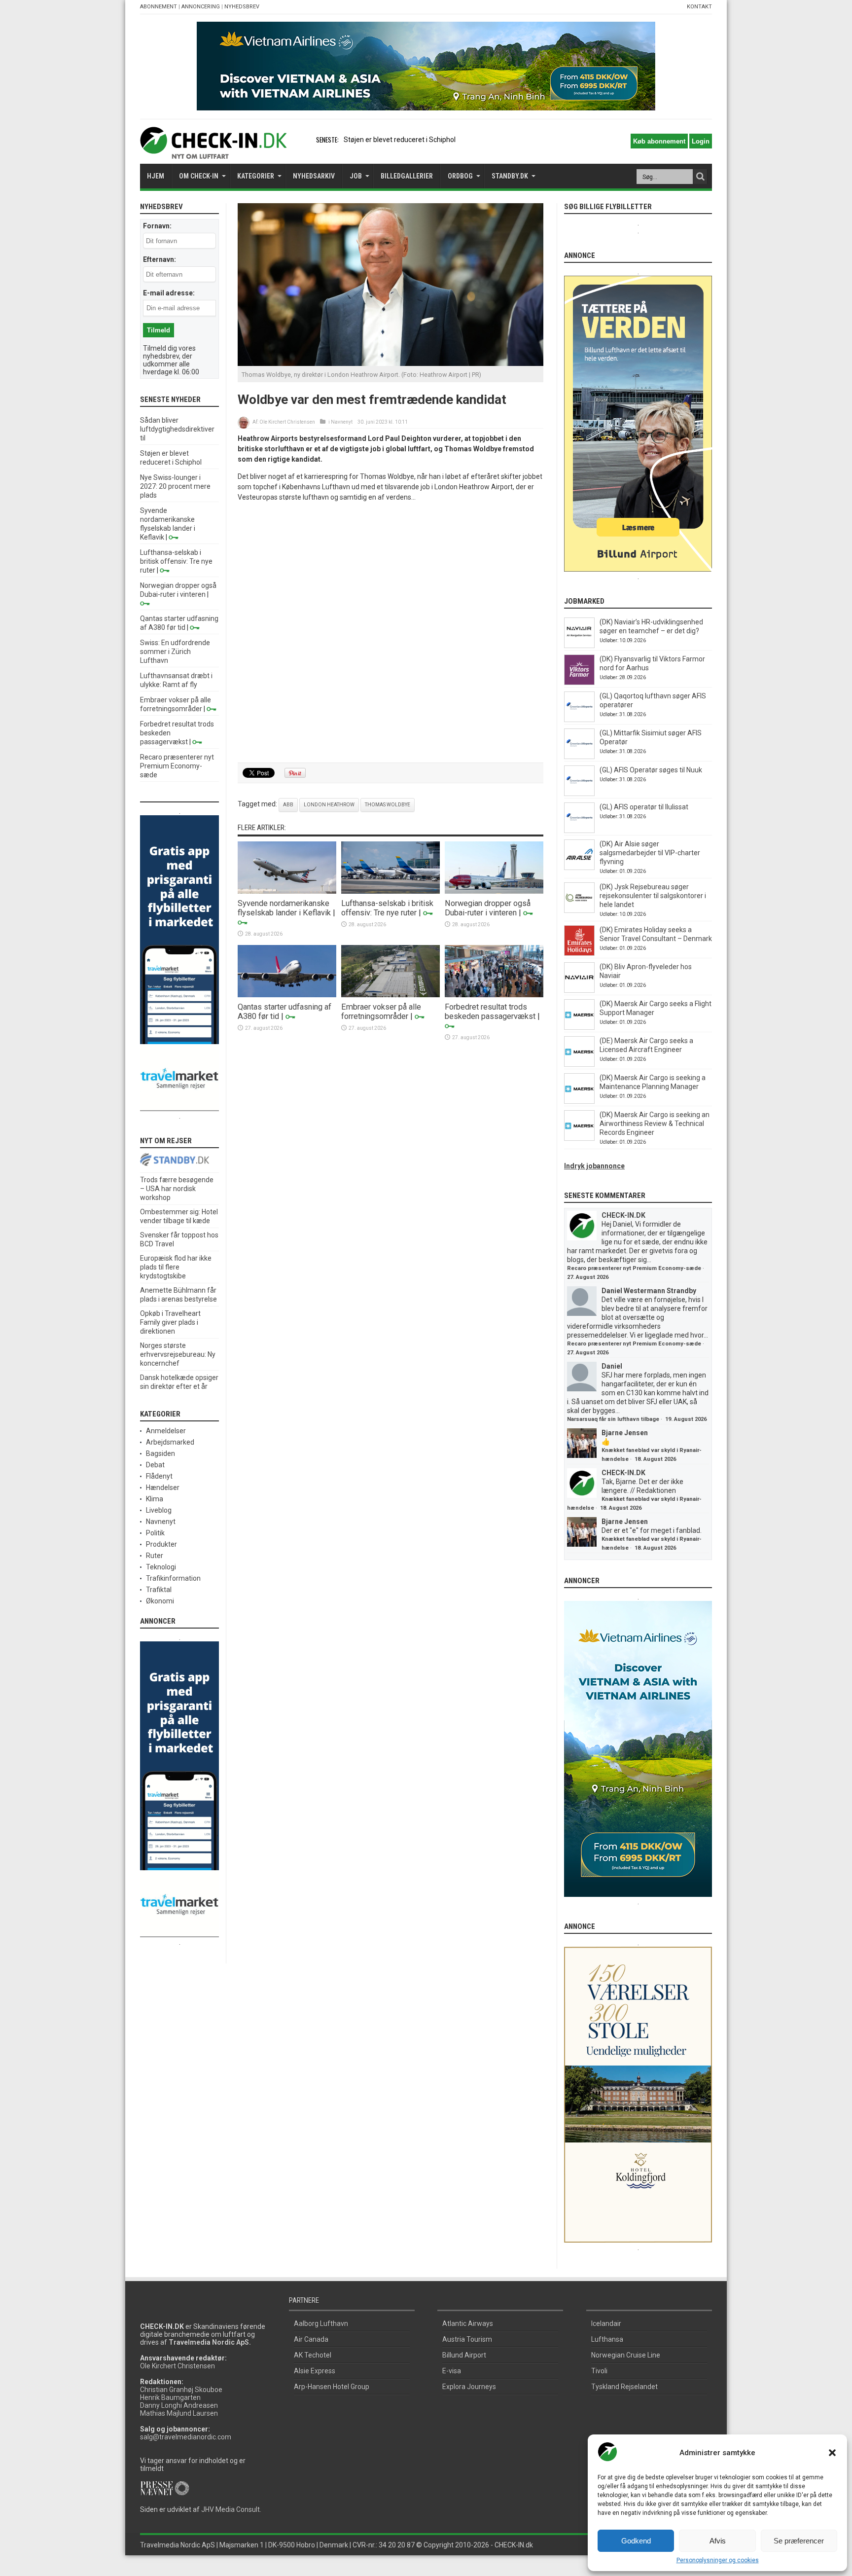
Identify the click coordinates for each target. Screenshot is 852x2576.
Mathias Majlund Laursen (179, 2413)
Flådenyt (159, 1476)
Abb (288, 805)
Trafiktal (159, 1590)
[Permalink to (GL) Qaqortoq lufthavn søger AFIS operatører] (579, 720)
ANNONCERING (201, 7)
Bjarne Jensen (625, 1433)
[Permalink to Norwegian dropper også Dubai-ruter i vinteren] (494, 891)
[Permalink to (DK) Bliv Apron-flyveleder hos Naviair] (579, 990)
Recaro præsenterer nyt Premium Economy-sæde (177, 766)
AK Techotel (313, 2355)
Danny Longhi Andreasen (179, 2405)
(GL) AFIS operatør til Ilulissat (644, 807)
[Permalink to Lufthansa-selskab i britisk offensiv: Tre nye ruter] (390, 891)
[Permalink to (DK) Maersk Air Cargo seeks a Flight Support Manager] (579, 1027)
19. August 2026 (686, 1419)
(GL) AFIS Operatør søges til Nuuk (651, 770)
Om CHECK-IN (199, 176)
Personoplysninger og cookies (718, 2560)
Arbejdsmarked (170, 1442)
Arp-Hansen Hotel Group (332, 2387)
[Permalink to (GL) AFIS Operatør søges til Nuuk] (579, 794)
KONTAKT (699, 7)
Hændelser (163, 1488)
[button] (832, 2453)
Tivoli (599, 2371)
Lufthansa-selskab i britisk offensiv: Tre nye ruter (387, 908)
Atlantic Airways (468, 2323)
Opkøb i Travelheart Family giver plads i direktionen (170, 1322)
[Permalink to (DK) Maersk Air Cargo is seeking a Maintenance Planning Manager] (579, 1101)
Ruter (155, 1556)
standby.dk (510, 176)
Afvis (718, 2541)
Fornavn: (157, 226)
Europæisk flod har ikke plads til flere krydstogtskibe (176, 1267)
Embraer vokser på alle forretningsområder (381, 1012)
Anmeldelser (166, 1431)
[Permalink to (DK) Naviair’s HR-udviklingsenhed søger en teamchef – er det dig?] (579, 646)
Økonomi (160, 1601)
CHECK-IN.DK (623, 1215)
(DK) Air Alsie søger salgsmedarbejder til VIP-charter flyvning (650, 853)
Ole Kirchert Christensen (287, 422)
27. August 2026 (588, 1277)
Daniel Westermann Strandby (649, 1291)
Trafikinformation (173, 1578)
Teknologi (161, 1567)
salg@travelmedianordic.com (186, 2437)
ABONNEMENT (159, 7)
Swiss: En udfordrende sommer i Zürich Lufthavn (175, 652)
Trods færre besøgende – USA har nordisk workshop (177, 1189)
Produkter (161, 1544)
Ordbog (460, 176)
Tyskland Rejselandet (624, 2387)
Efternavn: (160, 259)
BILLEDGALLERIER (407, 176)
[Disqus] (390, 633)
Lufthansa (607, 2339)
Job (356, 176)
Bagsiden (160, 1453)
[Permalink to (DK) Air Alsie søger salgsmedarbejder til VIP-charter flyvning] (579, 868)
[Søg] (700, 177)
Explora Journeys (469, 2387)
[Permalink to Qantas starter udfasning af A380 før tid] (287, 995)
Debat (155, 1465)
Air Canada (311, 2339)
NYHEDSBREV (242, 7)
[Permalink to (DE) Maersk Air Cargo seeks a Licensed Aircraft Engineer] (579, 1064)
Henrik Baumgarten (170, 2397)
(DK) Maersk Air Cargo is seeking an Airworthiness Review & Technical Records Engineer (655, 1124)
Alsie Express (315, 2371)
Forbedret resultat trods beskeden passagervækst (490, 1012)
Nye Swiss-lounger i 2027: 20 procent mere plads (175, 486)
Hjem (156, 176)
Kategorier (256, 176)
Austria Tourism (467, 2339)
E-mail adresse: (169, 293)
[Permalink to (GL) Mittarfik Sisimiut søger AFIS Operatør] (579, 757)
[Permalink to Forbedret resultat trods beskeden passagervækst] (494, 995)
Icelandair (606, 2323)
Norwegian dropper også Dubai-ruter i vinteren (488, 908)
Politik (155, 1533)
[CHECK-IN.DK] (213, 151)
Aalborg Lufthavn (321, 2323)
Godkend (636, 2541)
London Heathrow (329, 805)
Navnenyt (342, 422)
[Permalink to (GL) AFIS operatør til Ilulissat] (579, 831)
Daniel (612, 1366)
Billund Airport (464, 2355)
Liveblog (159, 1510)
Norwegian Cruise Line (626, 2355)
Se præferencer (799, 2541)
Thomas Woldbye (388, 805)
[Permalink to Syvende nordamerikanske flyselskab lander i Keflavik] (287, 891)
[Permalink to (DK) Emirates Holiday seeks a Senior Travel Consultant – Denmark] (579, 953)
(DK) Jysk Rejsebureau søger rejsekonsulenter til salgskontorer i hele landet (653, 896)
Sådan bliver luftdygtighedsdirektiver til (177, 429)
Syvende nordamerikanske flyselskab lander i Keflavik (284, 908)
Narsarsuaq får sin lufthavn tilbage (613, 1419)
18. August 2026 (655, 1459)
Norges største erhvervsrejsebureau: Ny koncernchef (178, 1354)
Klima (155, 1499)
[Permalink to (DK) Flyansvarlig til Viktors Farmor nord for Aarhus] (579, 683)
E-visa (452, 2371)
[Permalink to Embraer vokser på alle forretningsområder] (390, 995)
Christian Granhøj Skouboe (181, 2390)
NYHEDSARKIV (314, 176)
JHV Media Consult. (231, 2509)
